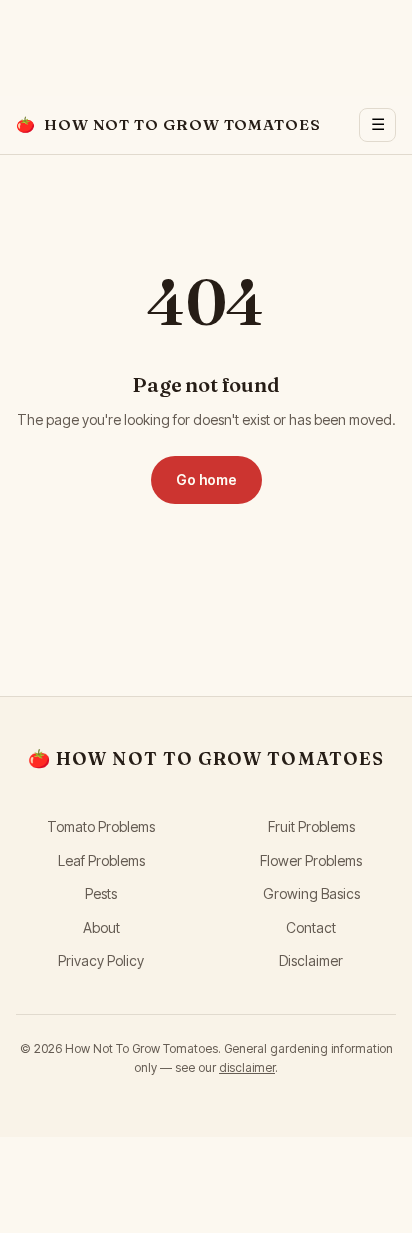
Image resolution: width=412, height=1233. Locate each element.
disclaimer (247, 1067)
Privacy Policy (101, 960)
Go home (206, 479)
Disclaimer (311, 960)
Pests (101, 893)
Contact (311, 927)
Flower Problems (311, 860)
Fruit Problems (311, 826)
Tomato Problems (101, 826)
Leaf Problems (101, 860)
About (101, 927)
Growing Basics (311, 893)
